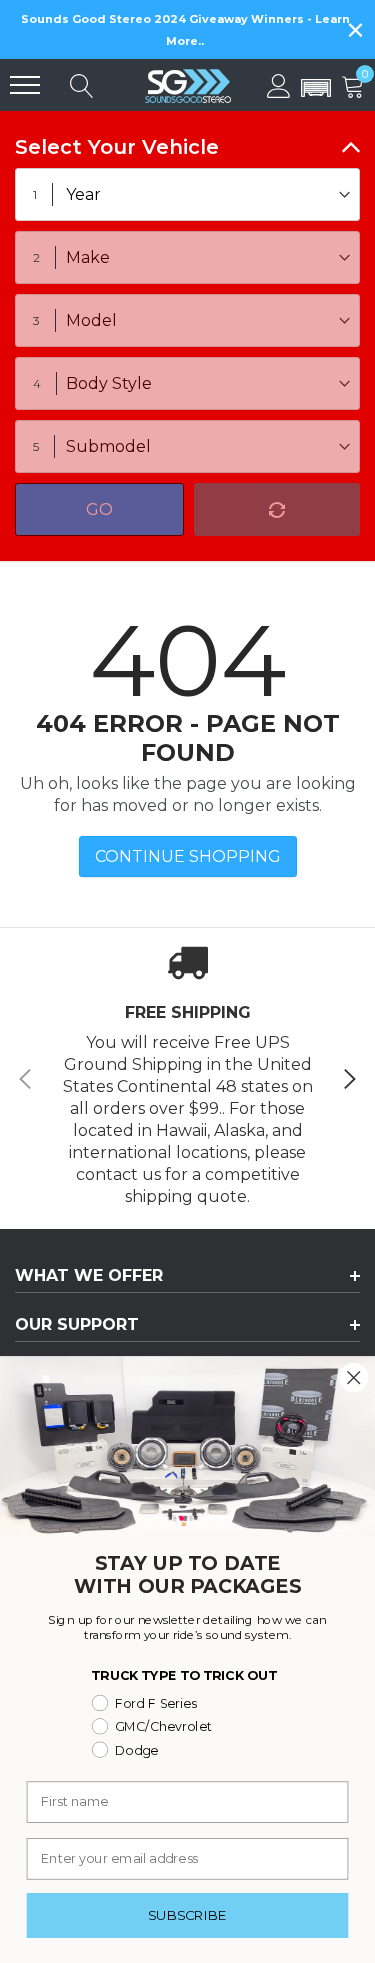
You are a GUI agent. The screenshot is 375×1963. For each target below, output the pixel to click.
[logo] (188, 85)
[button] (316, 89)
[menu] (25, 85)
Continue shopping (188, 856)
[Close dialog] (353, 1377)
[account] (279, 84)
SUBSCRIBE (188, 1915)
